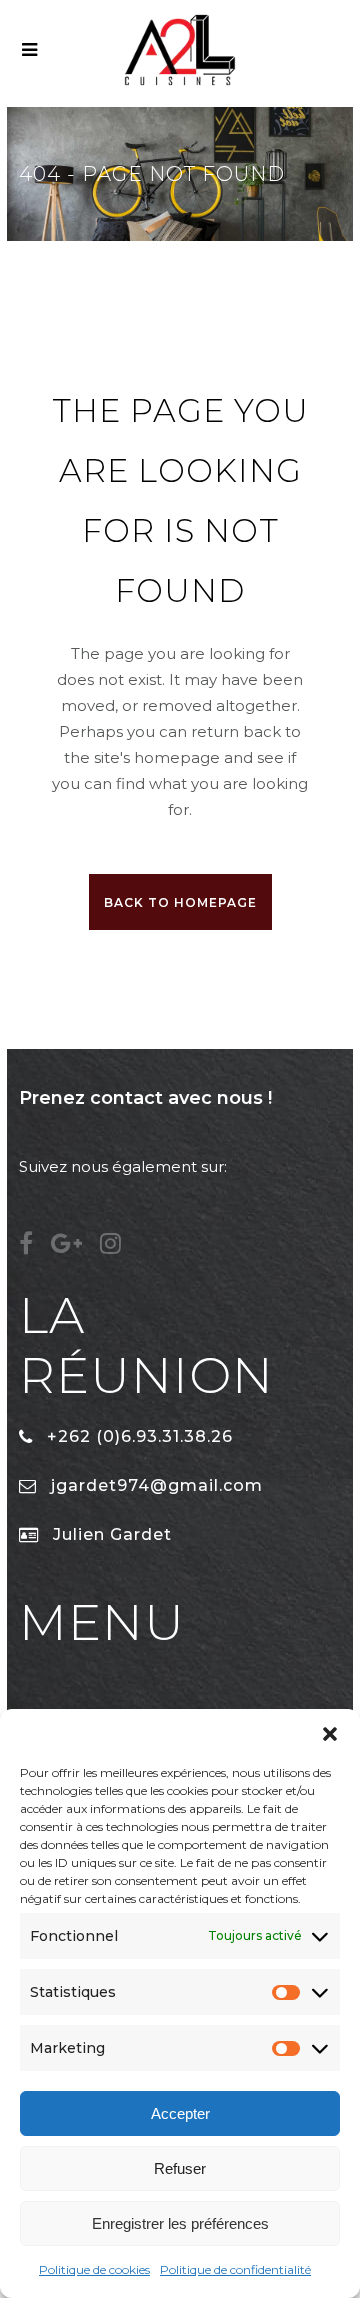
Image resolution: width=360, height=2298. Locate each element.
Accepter (180, 2113)
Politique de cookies (94, 2269)
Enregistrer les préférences (180, 2223)
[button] (330, 1734)
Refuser (180, 2168)
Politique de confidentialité (235, 2269)
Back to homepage (180, 902)
